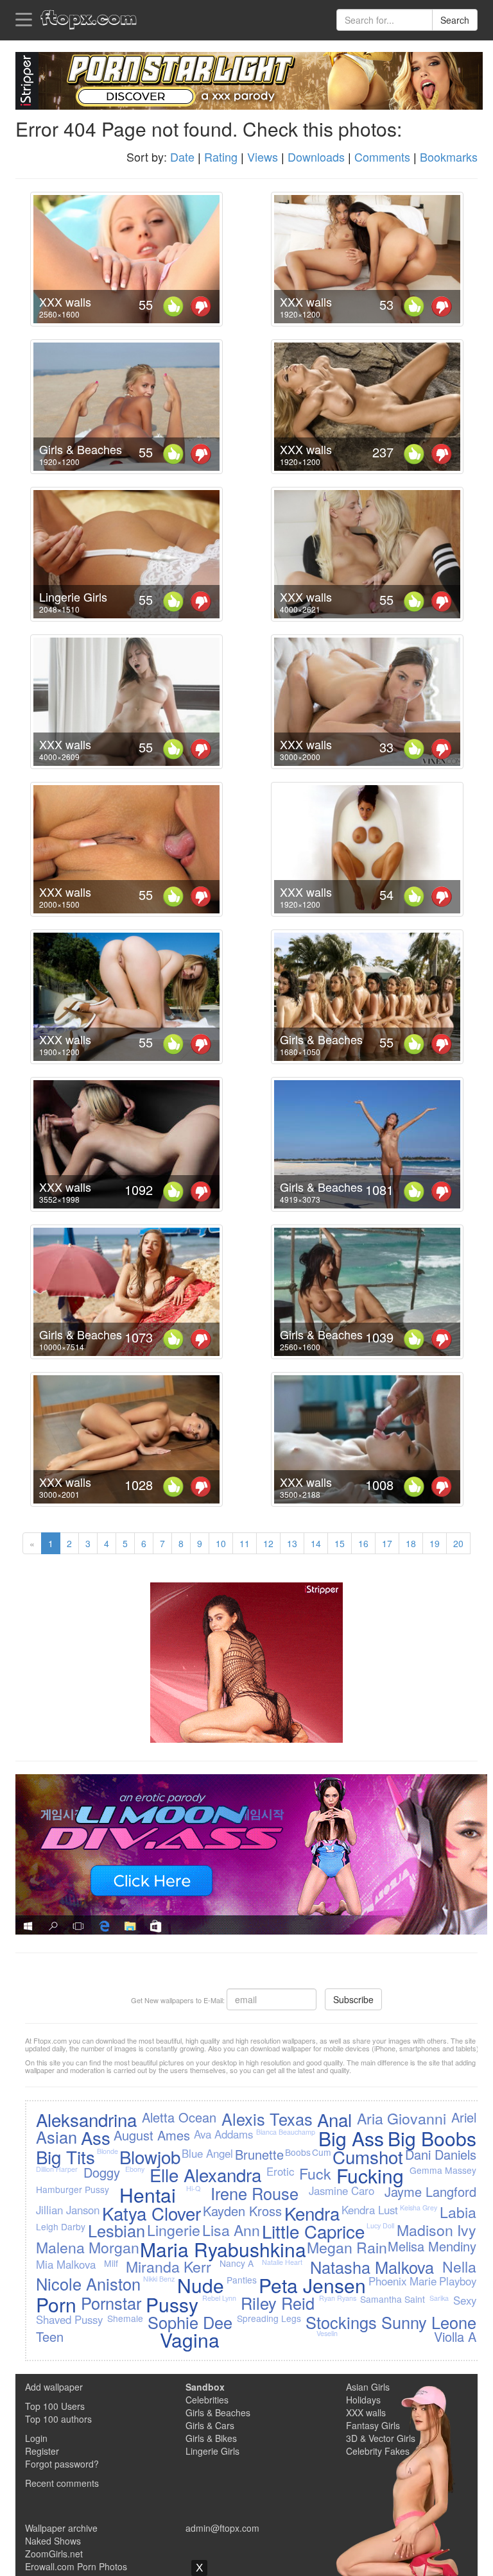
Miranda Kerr (169, 2266)
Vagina (190, 2340)
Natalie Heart (282, 2262)
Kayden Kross (242, 2211)
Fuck (315, 2173)
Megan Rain (347, 2247)
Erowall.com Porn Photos (76, 2566)
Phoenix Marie (402, 2281)
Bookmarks (449, 157)
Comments (382, 157)
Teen (50, 2336)
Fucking (370, 2175)
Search (455, 20)
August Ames (152, 2135)
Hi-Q (193, 2188)
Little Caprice (313, 2231)
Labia (458, 2212)
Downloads (316, 157)
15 (340, 1543)
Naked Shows (53, 2541)
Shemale (125, 2318)
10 (221, 1543)
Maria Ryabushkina (223, 2249)
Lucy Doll (380, 2225)
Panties (242, 2280)
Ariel (464, 2117)
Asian (56, 2137)
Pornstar (111, 2303)
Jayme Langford (430, 2191)
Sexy (465, 2300)
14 (316, 1543)
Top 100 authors (58, 2419)
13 (292, 1543)
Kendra (312, 2213)
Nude (201, 2285)
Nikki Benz (159, 2279)
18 (411, 1543)
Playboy (458, 2281)
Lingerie (174, 2230)
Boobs (298, 2152)
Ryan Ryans (338, 2298)
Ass (96, 2137)
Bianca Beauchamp (286, 2132)
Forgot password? (62, 2464)
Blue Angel (207, 2153)
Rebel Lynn (219, 2298)
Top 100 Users (55, 2406)
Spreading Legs (269, 2318)
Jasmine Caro (342, 2190)
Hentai (148, 2195)
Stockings (341, 2322)
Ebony (135, 2169)
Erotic (280, 2171)
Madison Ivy (437, 2230)
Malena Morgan (88, 2247)
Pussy (172, 2304)
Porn (56, 2304)
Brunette (259, 2154)
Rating (221, 157)
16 (363, 1543)
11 (245, 1543)
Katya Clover (151, 2213)
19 (435, 1543)
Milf (111, 2263)
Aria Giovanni (402, 2118)
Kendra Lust (370, 2210)
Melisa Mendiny (432, 2246)
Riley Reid (278, 2303)
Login (36, 2438)
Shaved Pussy (69, 2319)
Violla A (455, 2336)
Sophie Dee (190, 2322)
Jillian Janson (68, 2210)
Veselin (327, 2333)
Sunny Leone (429, 2322)
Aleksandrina (86, 2119)
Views (263, 157)
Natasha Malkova (372, 2267)
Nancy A (237, 2263)
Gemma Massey (443, 2170)
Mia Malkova (66, 2264)
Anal (334, 2119)
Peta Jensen (312, 2285)
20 (458, 1543)
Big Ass (351, 2138)
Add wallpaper (54, 2387)
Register (42, 2451)
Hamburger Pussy (73, 2189)
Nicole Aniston (88, 2284)
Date (182, 157)
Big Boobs (432, 2138)
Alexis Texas (267, 2119)
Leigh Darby (61, 2226)
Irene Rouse (255, 2193)
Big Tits (65, 2157)
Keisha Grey (419, 2207)
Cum (322, 2152)
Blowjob (150, 2157)
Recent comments (62, 2483)
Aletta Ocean (179, 2117)
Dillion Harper (57, 2169)
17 (387, 1543)
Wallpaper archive (61, 2528)
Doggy (102, 2172)
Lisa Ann (231, 2230)
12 (268, 1543)
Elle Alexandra (205, 2174)
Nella (459, 2266)
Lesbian (117, 2230)
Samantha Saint (393, 2299)
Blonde (108, 2151)
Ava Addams (223, 2134)
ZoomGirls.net (54, 2554)
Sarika (439, 2298)
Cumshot (368, 2157)
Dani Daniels (441, 2154)
